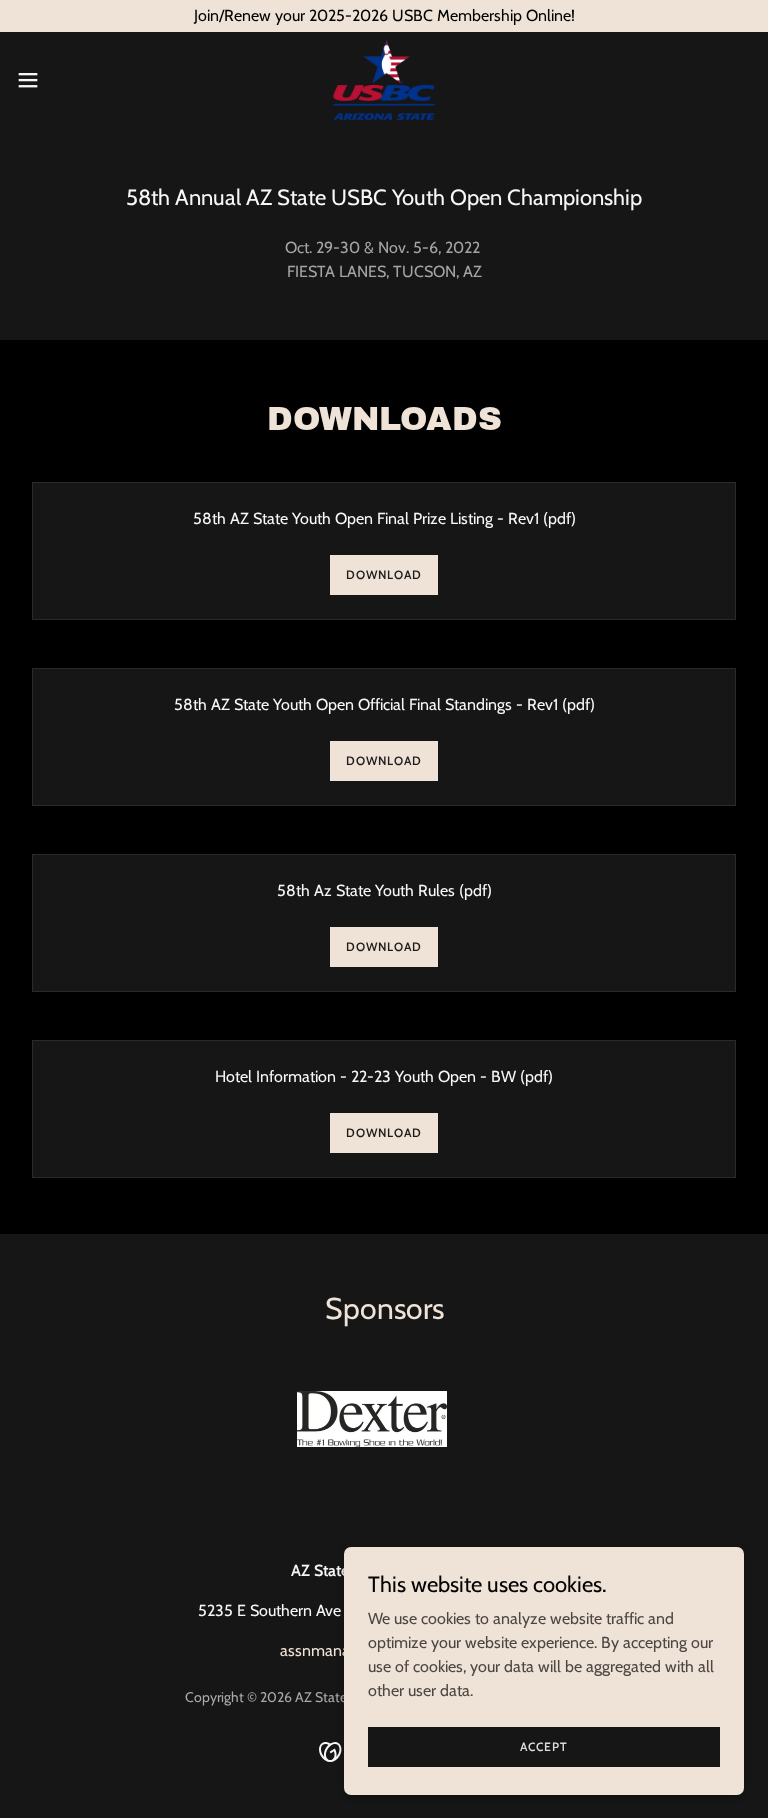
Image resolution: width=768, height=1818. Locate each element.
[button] (64, 80)
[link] (383, 80)
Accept (544, 1746)
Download (384, 574)
